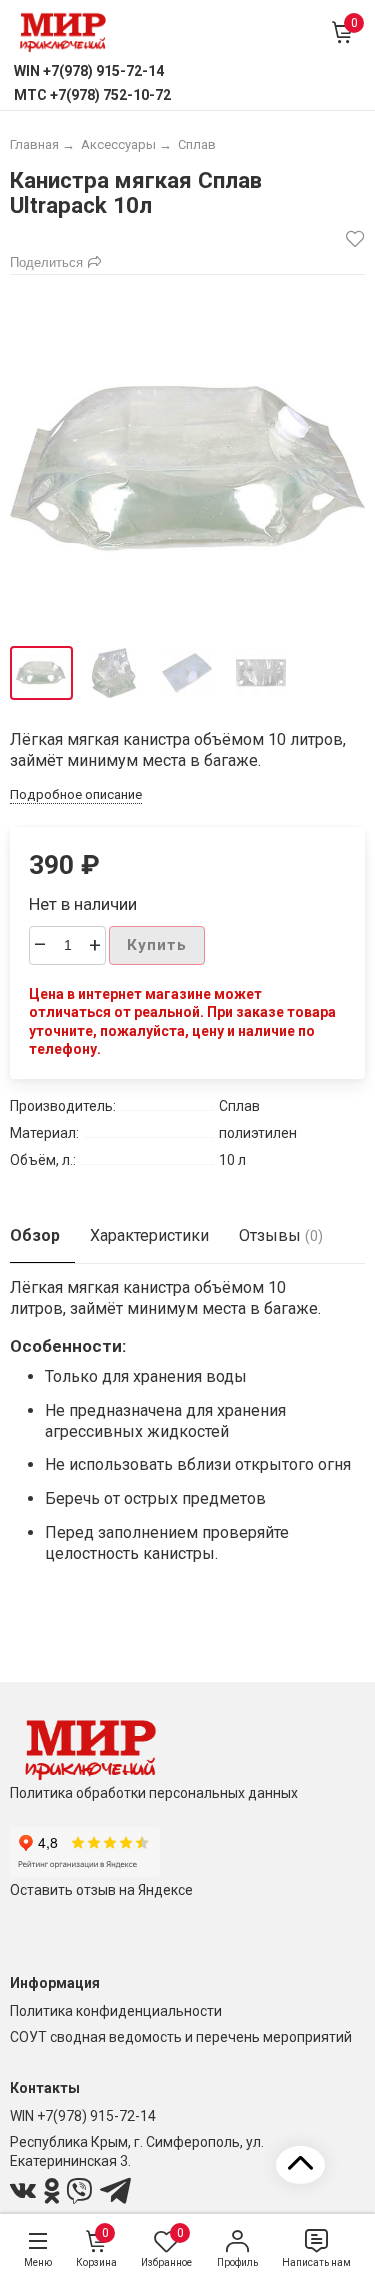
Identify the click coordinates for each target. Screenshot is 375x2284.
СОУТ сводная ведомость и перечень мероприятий (181, 2037)
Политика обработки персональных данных (154, 1793)
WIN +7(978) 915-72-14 (83, 2116)
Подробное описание (76, 794)
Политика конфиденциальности (116, 2011)
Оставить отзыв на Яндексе (101, 1890)
